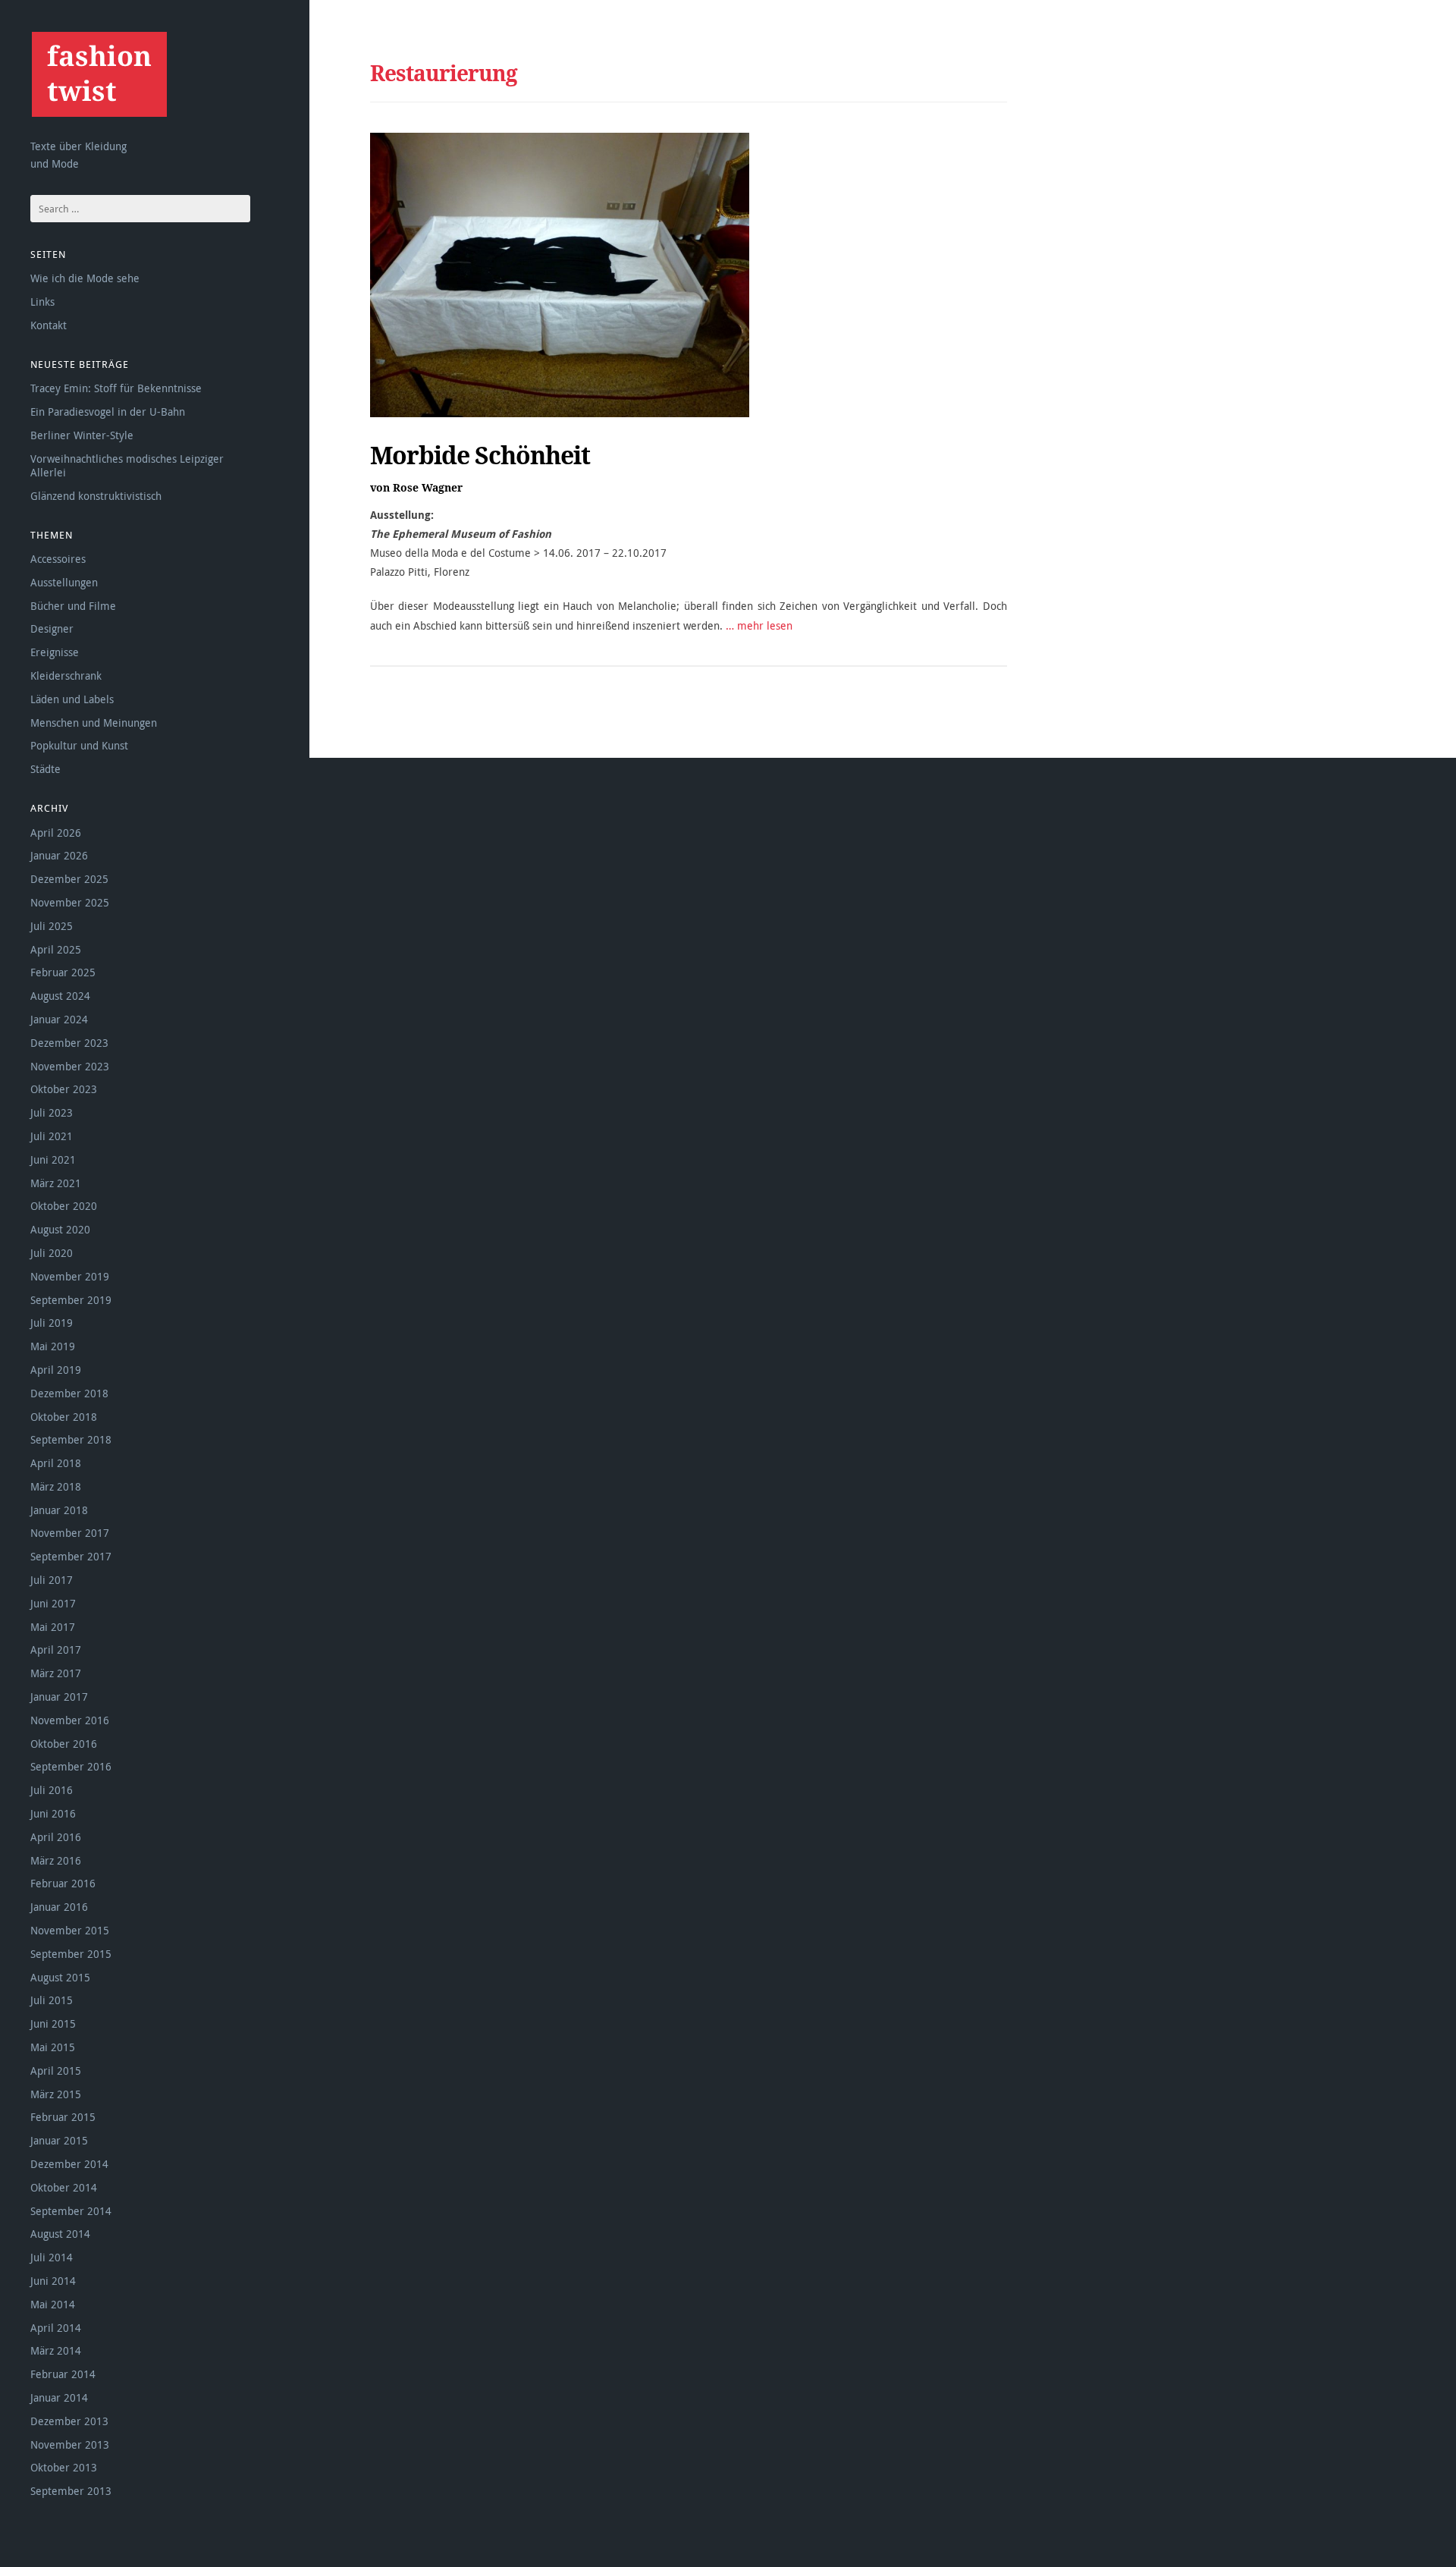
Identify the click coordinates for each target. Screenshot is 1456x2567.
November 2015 (70, 1930)
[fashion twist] (99, 74)
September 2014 (71, 2211)
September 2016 (71, 1766)
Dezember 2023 (69, 1043)
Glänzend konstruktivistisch (96, 496)
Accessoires (58, 559)
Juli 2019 (52, 1323)
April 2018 (56, 1463)
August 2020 (60, 1229)
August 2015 (60, 1977)
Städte (45, 769)
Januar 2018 (59, 1510)
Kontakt (49, 325)
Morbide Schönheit (480, 455)
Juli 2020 (52, 1253)
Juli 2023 (52, 1112)
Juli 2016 (52, 1790)
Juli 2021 (52, 1136)
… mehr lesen (759, 625)
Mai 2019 (53, 1346)
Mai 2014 (53, 2304)
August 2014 (60, 2234)
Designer (52, 628)
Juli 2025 (52, 926)
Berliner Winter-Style (82, 435)
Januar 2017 (59, 1697)
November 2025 (70, 902)
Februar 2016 (63, 1883)
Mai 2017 (53, 1627)
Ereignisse (55, 652)
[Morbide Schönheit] (560, 275)
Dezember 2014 (69, 2164)
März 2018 (56, 1486)
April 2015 (56, 2071)
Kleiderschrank (66, 676)
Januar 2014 (59, 2397)
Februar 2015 (63, 2117)
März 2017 (56, 1673)
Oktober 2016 (64, 1744)
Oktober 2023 (64, 1089)
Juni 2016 (53, 1813)
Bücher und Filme (73, 606)
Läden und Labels (72, 699)
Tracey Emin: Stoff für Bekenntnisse (116, 388)
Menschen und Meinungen (94, 723)
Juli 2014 (52, 2257)
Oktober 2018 (64, 1417)
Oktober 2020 (64, 1206)
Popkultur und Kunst (79, 745)
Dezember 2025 (69, 879)
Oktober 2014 (64, 2187)
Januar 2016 (59, 1907)
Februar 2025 (63, 972)
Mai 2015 (53, 2047)
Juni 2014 (53, 2281)
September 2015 (71, 1954)
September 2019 (71, 1300)
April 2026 (56, 833)
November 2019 (70, 1276)
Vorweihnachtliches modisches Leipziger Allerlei (127, 465)
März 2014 (56, 2350)
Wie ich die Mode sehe (85, 278)
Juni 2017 (53, 1603)
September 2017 (71, 1556)
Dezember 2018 (69, 1393)
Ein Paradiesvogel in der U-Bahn (108, 412)
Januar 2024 (59, 1019)
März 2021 (56, 1183)
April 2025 (56, 949)
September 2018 (71, 1439)
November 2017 (70, 1533)
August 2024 (60, 996)
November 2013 (70, 2444)
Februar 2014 (63, 2374)
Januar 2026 (59, 855)
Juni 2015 (53, 2023)
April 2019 (56, 1370)
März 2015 (56, 2094)
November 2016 (70, 1720)
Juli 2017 (52, 1580)
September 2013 (71, 2491)
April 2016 (56, 1837)
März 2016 (56, 1860)
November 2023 (70, 1066)
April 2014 (56, 2328)
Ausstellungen (64, 582)
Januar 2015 (59, 2140)
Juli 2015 (52, 2000)
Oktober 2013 (64, 2467)
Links (42, 302)
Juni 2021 (53, 1159)
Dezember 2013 (69, 2421)
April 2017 (56, 1650)
